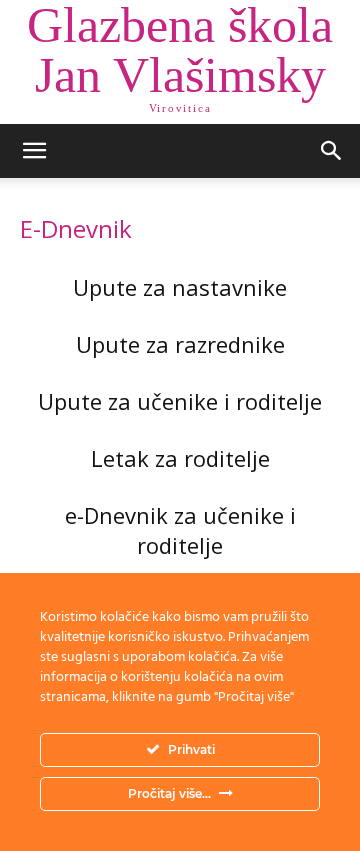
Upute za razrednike (180, 344)
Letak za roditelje (180, 458)
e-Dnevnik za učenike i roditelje (180, 530)
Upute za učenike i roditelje (180, 401)
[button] (34, 151)
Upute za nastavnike (180, 287)
